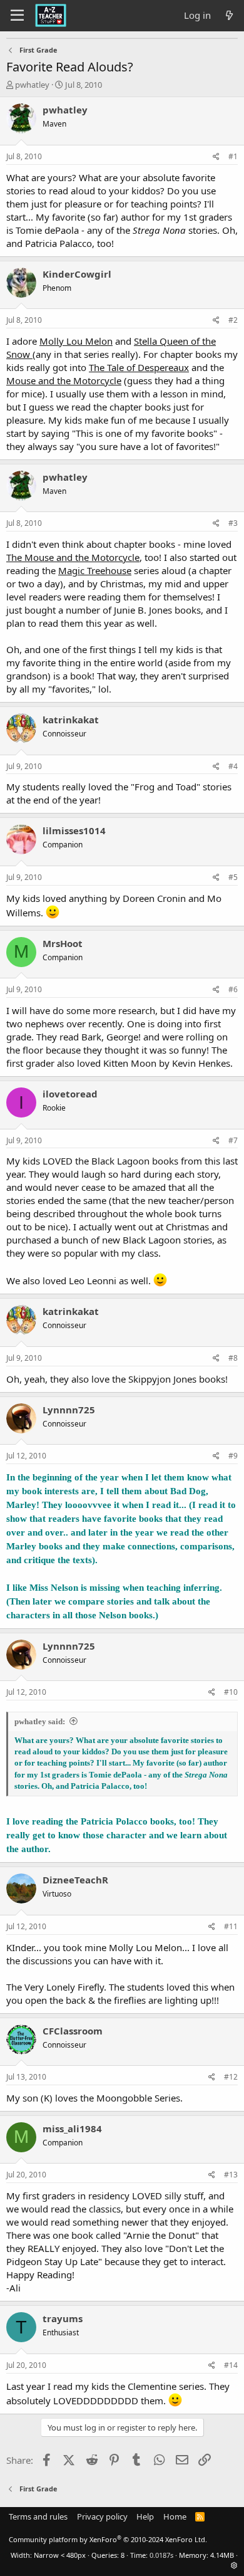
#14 (231, 2365)
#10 (231, 1692)
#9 (233, 1456)
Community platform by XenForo (108, 2539)
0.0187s (161, 2555)
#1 (233, 156)
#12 (231, 2077)
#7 (233, 1140)
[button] (234, 2565)
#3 (233, 523)
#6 (233, 989)
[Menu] (17, 16)
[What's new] (229, 15)
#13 (231, 2175)
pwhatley (32, 85)
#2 (233, 320)
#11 (231, 1926)
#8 (233, 1358)
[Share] (216, 157)
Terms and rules (38, 2516)
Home (175, 2516)
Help (145, 2516)
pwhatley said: (40, 1721)
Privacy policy (102, 2516)
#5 (233, 877)
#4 (233, 766)
